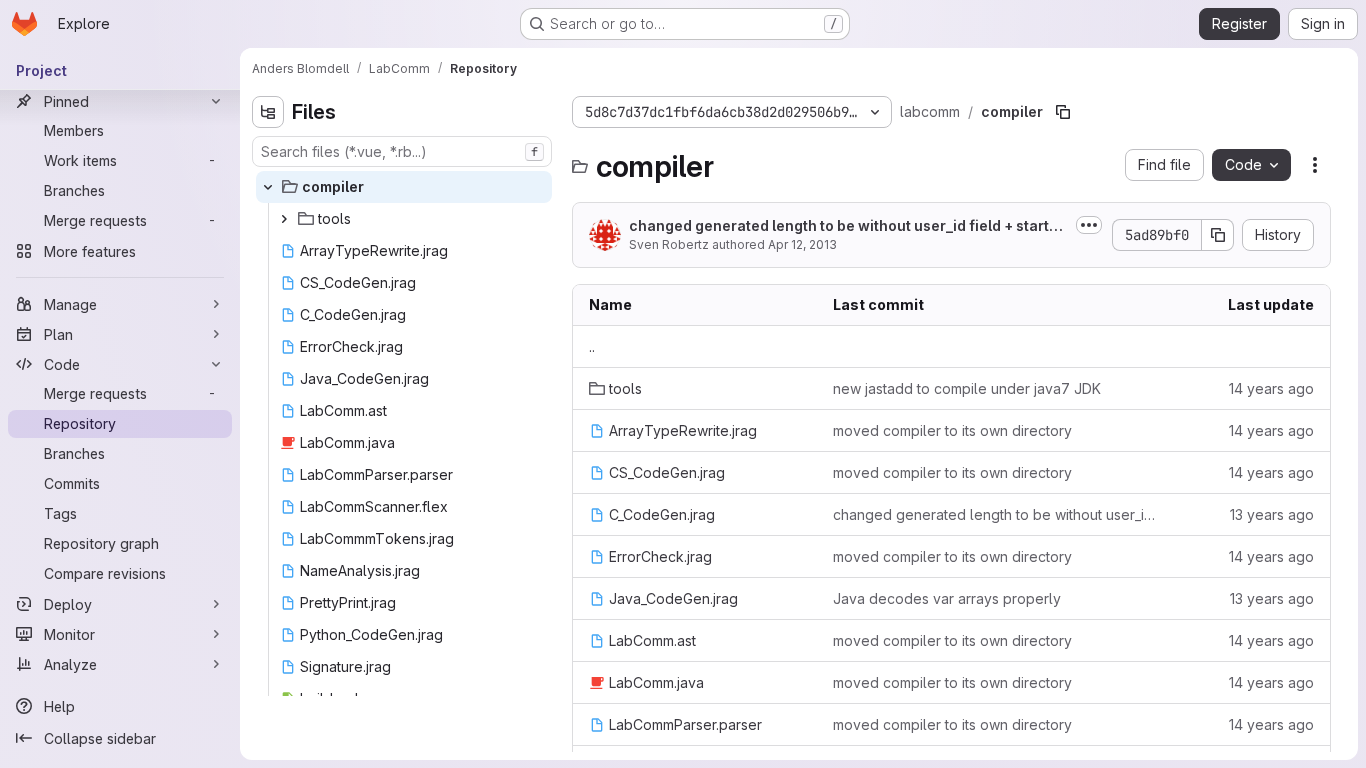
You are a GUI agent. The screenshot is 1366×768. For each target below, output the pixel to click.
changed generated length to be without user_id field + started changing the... (848, 226)
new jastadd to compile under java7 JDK (967, 388)
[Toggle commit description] (1089, 225)
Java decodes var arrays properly (947, 598)
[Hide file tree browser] (268, 112)
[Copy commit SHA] (1218, 235)
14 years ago (1271, 388)
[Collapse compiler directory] (268, 187)
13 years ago (1272, 514)
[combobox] (402, 151)
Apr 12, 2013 (802, 244)
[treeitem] (404, 187)
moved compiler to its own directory (952, 430)
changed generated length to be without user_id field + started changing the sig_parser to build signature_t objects (997, 514)
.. (592, 346)
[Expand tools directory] (284, 219)
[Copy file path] (1063, 112)
